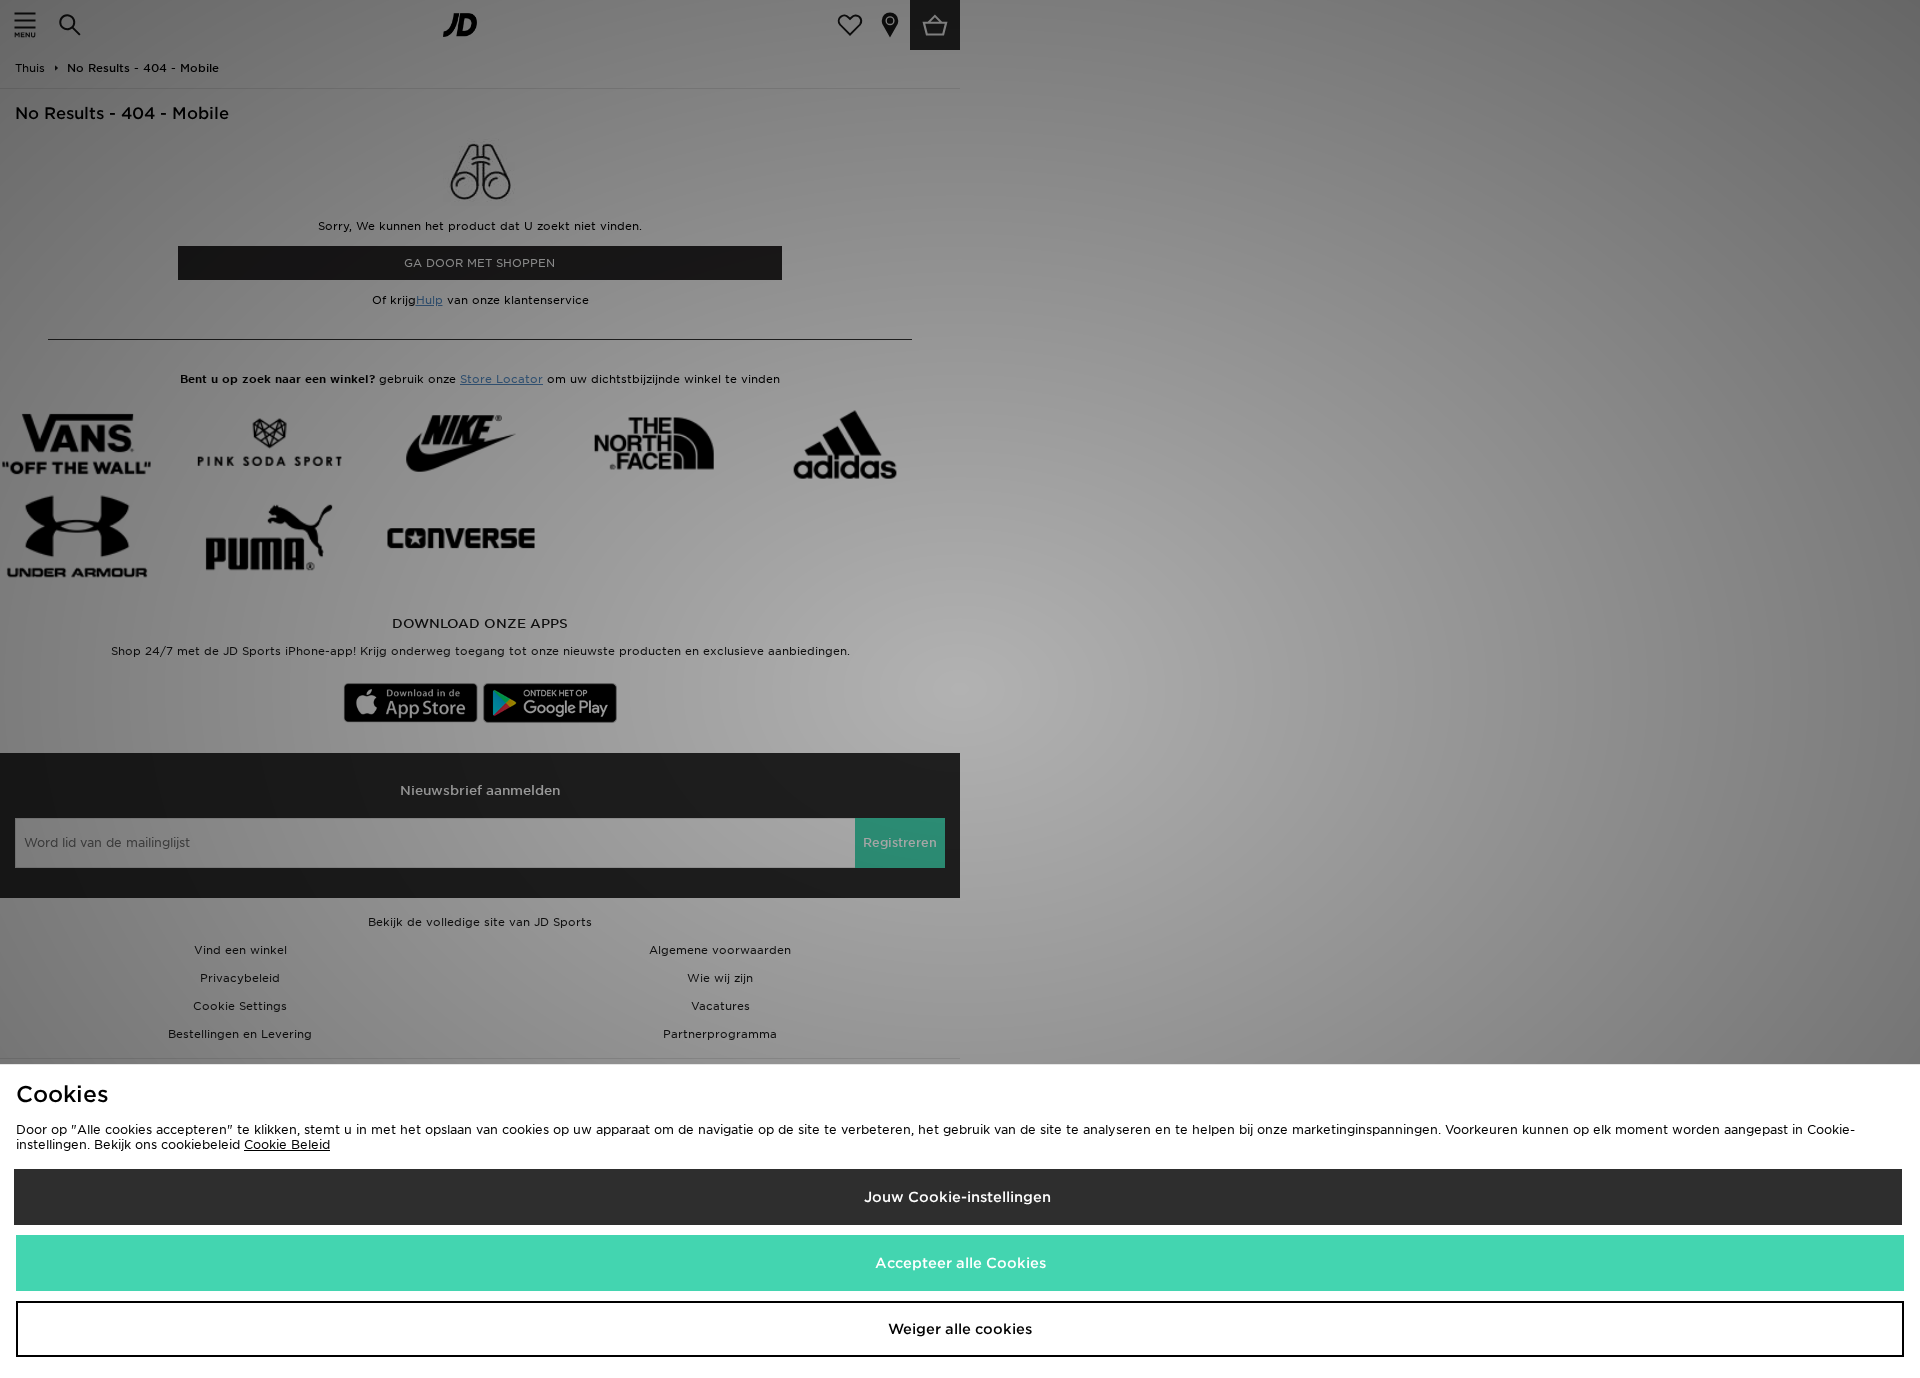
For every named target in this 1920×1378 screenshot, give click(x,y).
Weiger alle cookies (960, 1329)
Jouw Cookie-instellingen (957, 1197)
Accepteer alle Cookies (960, 1263)
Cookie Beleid (287, 1144)
